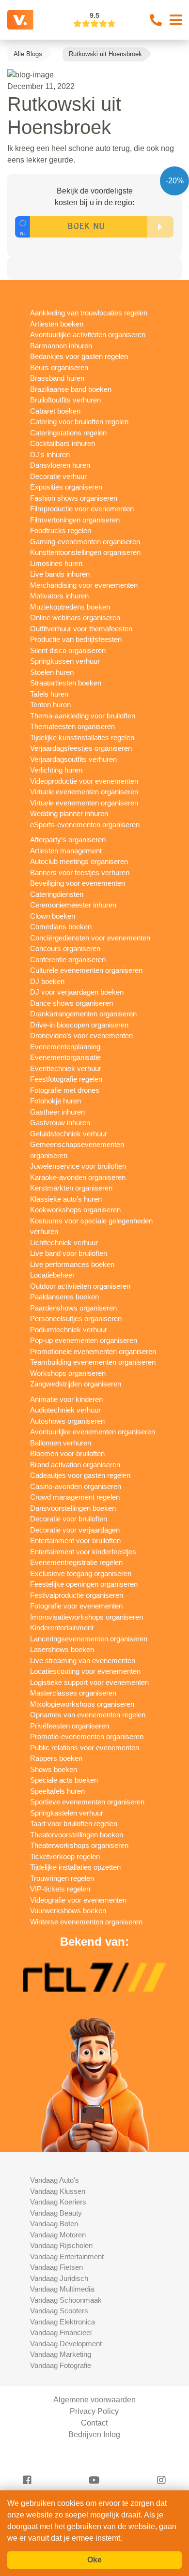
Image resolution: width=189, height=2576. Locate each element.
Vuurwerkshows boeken (68, 1911)
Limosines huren (56, 563)
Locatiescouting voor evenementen (85, 1671)
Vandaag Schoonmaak (66, 2300)
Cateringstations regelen (68, 433)
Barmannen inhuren (61, 346)
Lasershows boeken (62, 1649)
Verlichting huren (56, 770)
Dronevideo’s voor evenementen (81, 1035)
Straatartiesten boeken (66, 683)
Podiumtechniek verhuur (69, 1330)
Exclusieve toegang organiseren (81, 1573)
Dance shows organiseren (71, 1003)
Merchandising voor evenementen (84, 585)
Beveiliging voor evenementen (78, 883)
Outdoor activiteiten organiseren (80, 1286)
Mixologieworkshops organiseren (82, 1704)
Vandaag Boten (54, 2224)
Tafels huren (49, 694)
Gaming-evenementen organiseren (85, 542)
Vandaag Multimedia (62, 2289)
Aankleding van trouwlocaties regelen (89, 313)
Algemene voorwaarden (94, 2400)
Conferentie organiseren (68, 960)
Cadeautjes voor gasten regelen (80, 1475)
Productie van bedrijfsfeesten (76, 639)
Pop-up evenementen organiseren (84, 1340)
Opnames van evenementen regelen (88, 1715)
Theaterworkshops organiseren (79, 1845)
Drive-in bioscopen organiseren (79, 1025)
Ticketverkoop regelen (65, 1856)
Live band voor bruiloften (69, 1253)
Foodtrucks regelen (61, 530)
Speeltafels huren (57, 1791)
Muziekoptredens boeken (70, 607)
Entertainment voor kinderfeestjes (83, 1552)
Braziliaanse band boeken (71, 389)
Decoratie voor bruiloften (69, 1519)
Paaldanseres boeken (64, 1297)
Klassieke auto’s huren (66, 1199)
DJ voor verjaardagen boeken (77, 992)
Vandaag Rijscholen (61, 2245)
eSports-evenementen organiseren (85, 825)
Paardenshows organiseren (73, 1308)
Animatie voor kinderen (66, 1399)
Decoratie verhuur (58, 476)
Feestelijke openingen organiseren (84, 1584)
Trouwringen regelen (62, 1878)
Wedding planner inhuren (69, 813)
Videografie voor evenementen (78, 1900)
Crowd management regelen (75, 1497)
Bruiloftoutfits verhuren (65, 400)
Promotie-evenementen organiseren (87, 1736)
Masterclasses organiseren (73, 1693)
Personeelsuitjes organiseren (76, 1318)
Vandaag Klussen (58, 2191)
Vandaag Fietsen (56, 2267)
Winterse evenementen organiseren (86, 1922)
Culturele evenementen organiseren (86, 970)
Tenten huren (50, 705)
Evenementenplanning (65, 1047)
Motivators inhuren (59, 596)
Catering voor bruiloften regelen (79, 422)
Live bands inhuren (60, 574)
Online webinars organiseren (75, 618)
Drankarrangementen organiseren (83, 1014)
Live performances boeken (72, 1264)
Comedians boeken (61, 927)
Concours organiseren (65, 948)
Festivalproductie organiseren (77, 1595)
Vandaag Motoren (58, 2235)
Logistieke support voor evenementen (89, 1682)
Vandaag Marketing (61, 2354)
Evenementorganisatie (65, 1057)
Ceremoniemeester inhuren (73, 905)
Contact (94, 2423)
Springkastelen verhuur (67, 1813)
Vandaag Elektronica (63, 2322)
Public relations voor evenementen (85, 1748)
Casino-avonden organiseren (76, 1486)
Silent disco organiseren (68, 650)
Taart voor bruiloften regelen (74, 1824)
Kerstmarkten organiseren (71, 1188)
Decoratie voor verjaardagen (75, 1530)
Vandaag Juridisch (59, 2278)
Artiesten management (66, 851)
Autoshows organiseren (67, 1421)
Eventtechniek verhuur (66, 1068)
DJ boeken (47, 981)
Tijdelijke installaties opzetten (75, 1867)
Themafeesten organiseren (72, 726)
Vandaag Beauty (56, 2213)
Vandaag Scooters (59, 2311)
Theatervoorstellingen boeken (77, 1835)
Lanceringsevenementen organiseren (89, 1639)
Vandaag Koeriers (58, 2202)
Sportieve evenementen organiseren (87, 1802)
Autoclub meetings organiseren (79, 861)
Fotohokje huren (55, 1101)
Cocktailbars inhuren (63, 443)
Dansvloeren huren (60, 465)
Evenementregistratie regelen (76, 1562)
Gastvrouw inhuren (60, 1123)
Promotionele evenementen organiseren (93, 1351)
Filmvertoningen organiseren (75, 520)
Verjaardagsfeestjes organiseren (81, 748)
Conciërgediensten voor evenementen (90, 938)
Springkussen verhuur (65, 661)
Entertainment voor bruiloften (75, 1541)
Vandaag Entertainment (67, 2256)
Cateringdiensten (57, 894)
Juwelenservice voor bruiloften (78, 1166)
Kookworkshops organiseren (75, 1210)
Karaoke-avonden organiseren (78, 1177)
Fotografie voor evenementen (76, 1606)
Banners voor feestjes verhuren (80, 872)
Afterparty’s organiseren (68, 840)
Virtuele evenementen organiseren (84, 792)
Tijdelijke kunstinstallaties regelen (82, 737)
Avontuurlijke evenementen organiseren (93, 1432)
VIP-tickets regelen (60, 1889)
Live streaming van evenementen (83, 1660)
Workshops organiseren (68, 1373)
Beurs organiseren (59, 367)
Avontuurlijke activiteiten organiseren (88, 335)
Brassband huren (57, 378)
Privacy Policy (94, 2411)
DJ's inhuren (50, 454)
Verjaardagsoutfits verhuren (73, 759)
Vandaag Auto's (55, 2180)
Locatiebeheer (52, 1275)
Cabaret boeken (55, 411)
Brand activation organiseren (75, 1465)
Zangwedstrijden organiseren (76, 1384)
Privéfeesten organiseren (70, 1726)
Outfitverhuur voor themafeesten (81, 629)
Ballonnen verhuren (61, 1443)
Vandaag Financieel (61, 2332)
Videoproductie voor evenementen (84, 781)
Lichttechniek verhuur (64, 1243)
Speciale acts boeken (64, 1780)
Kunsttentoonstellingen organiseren (85, 552)
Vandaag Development (66, 2344)
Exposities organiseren (66, 487)
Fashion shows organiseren (74, 498)
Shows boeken (54, 1769)
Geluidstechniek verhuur (69, 1134)
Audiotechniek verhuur (65, 1410)
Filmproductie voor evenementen (82, 509)
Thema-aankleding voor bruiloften (83, 716)
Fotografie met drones (65, 1090)
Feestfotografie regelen (66, 1079)
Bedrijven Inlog (94, 2435)
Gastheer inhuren (57, 1112)
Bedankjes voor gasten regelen (79, 356)
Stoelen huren (52, 672)
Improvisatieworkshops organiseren (87, 1617)
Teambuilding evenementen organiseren (93, 1362)
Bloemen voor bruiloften (67, 1453)
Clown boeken (53, 916)
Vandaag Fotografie (61, 2365)
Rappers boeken (56, 1758)
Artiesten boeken (57, 324)
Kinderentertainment (62, 1628)
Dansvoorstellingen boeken (73, 1508)
